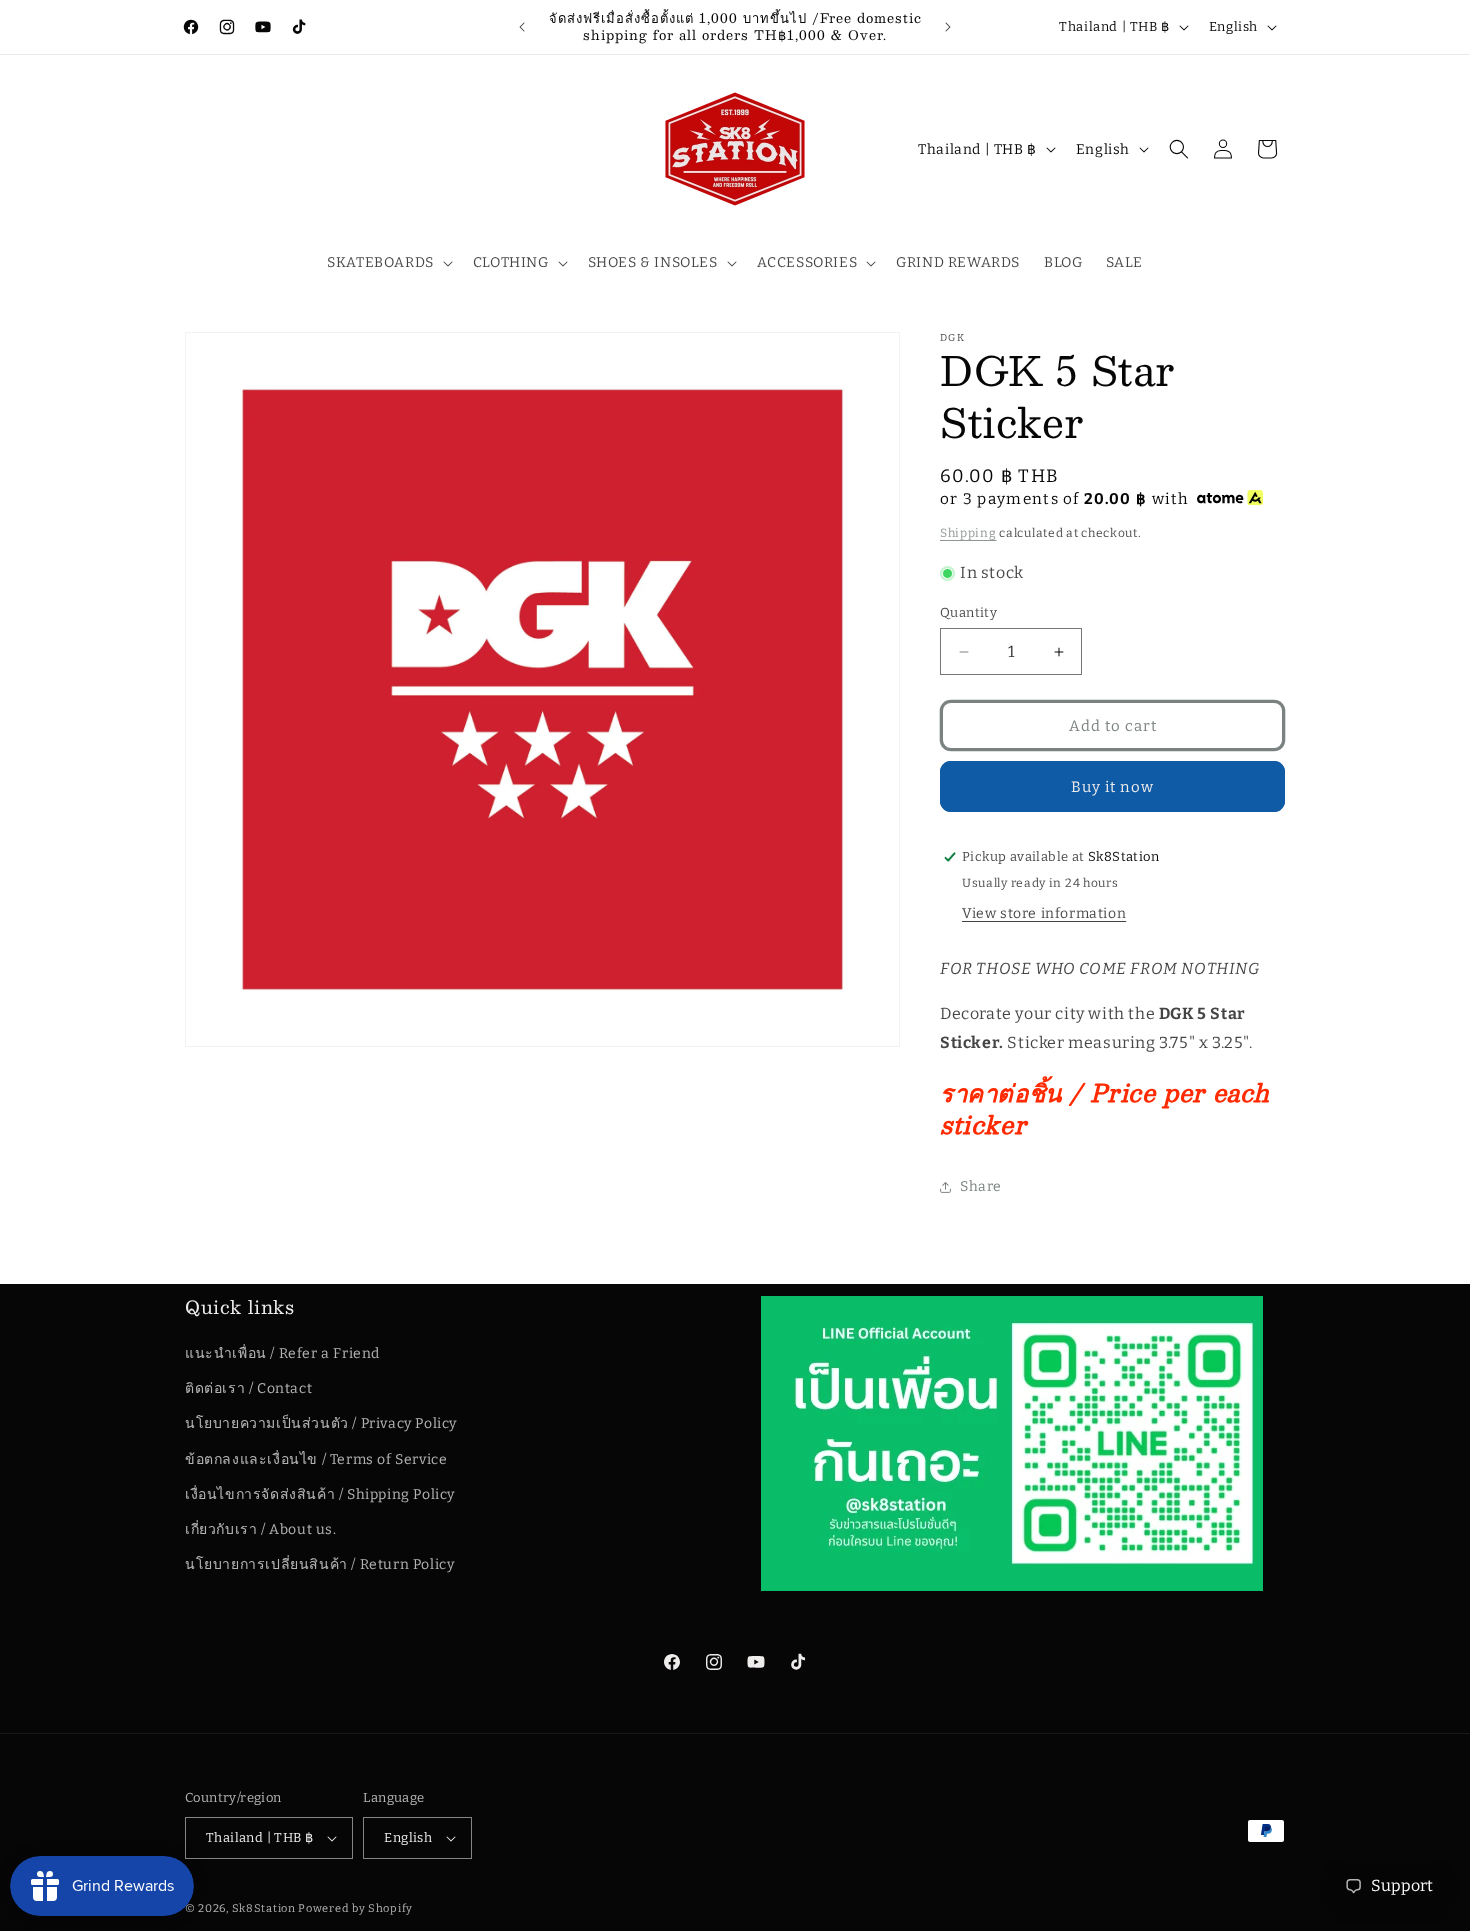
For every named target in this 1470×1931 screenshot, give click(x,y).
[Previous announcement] (522, 27)
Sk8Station (264, 1908)
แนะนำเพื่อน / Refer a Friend (282, 1353)
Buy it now (1112, 787)
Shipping (968, 533)
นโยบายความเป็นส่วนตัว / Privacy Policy (321, 1424)
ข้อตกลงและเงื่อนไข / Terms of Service (316, 1459)
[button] (388, 263)
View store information (1044, 913)
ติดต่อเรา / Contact (248, 1388)
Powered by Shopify (355, 1908)
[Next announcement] (948, 27)
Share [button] (981, 1186)
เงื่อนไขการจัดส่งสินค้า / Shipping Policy (320, 1494)
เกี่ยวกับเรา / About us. (261, 1529)
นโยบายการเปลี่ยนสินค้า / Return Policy (319, 1564)
